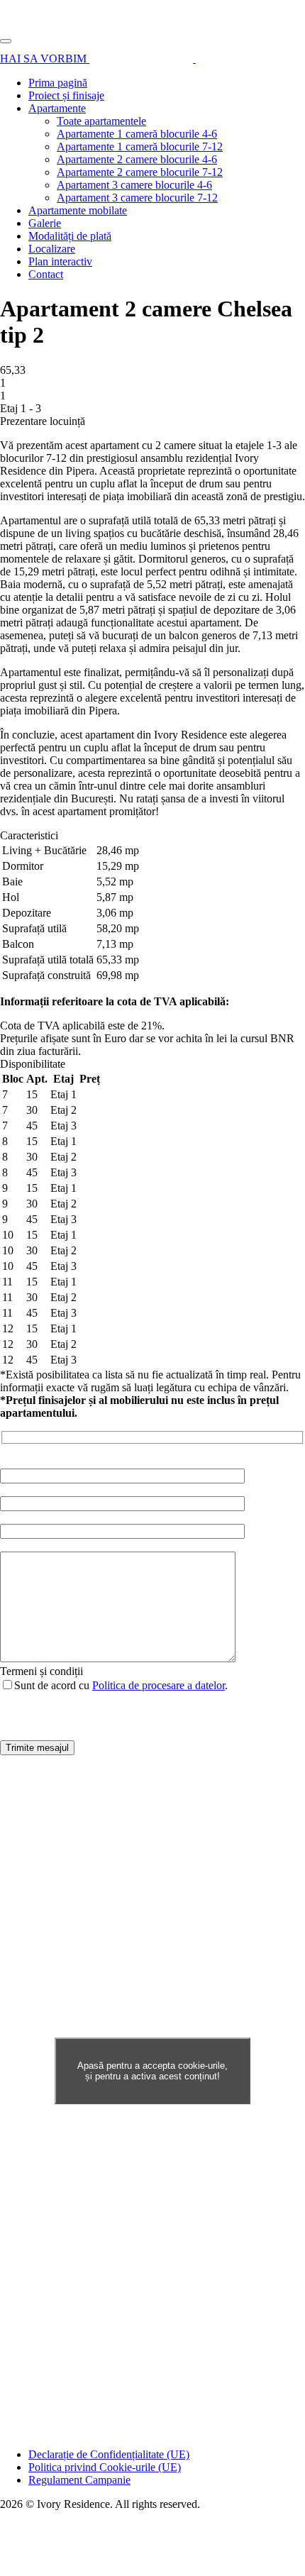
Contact (46, 274)
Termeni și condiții (41, 1671)
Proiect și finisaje (66, 95)
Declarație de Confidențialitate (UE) (109, 2454)
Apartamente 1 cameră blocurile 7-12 (140, 147)
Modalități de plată (70, 236)
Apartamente (57, 108)
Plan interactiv (60, 261)
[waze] (143, 59)
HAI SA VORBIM (45, 59)
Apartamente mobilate (78, 210)
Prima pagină (58, 83)
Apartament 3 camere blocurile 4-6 (134, 185)
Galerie (45, 223)
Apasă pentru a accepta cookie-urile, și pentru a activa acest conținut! (152, 2071)
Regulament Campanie (79, 2480)
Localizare (52, 249)
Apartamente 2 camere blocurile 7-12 (140, 172)
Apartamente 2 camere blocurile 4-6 (137, 159)
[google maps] (222, 59)
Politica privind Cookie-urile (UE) (105, 2467)
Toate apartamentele (101, 121)
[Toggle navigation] (6, 41)
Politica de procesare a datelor (159, 1685)
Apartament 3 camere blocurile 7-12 (137, 198)
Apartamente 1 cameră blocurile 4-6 (137, 134)
